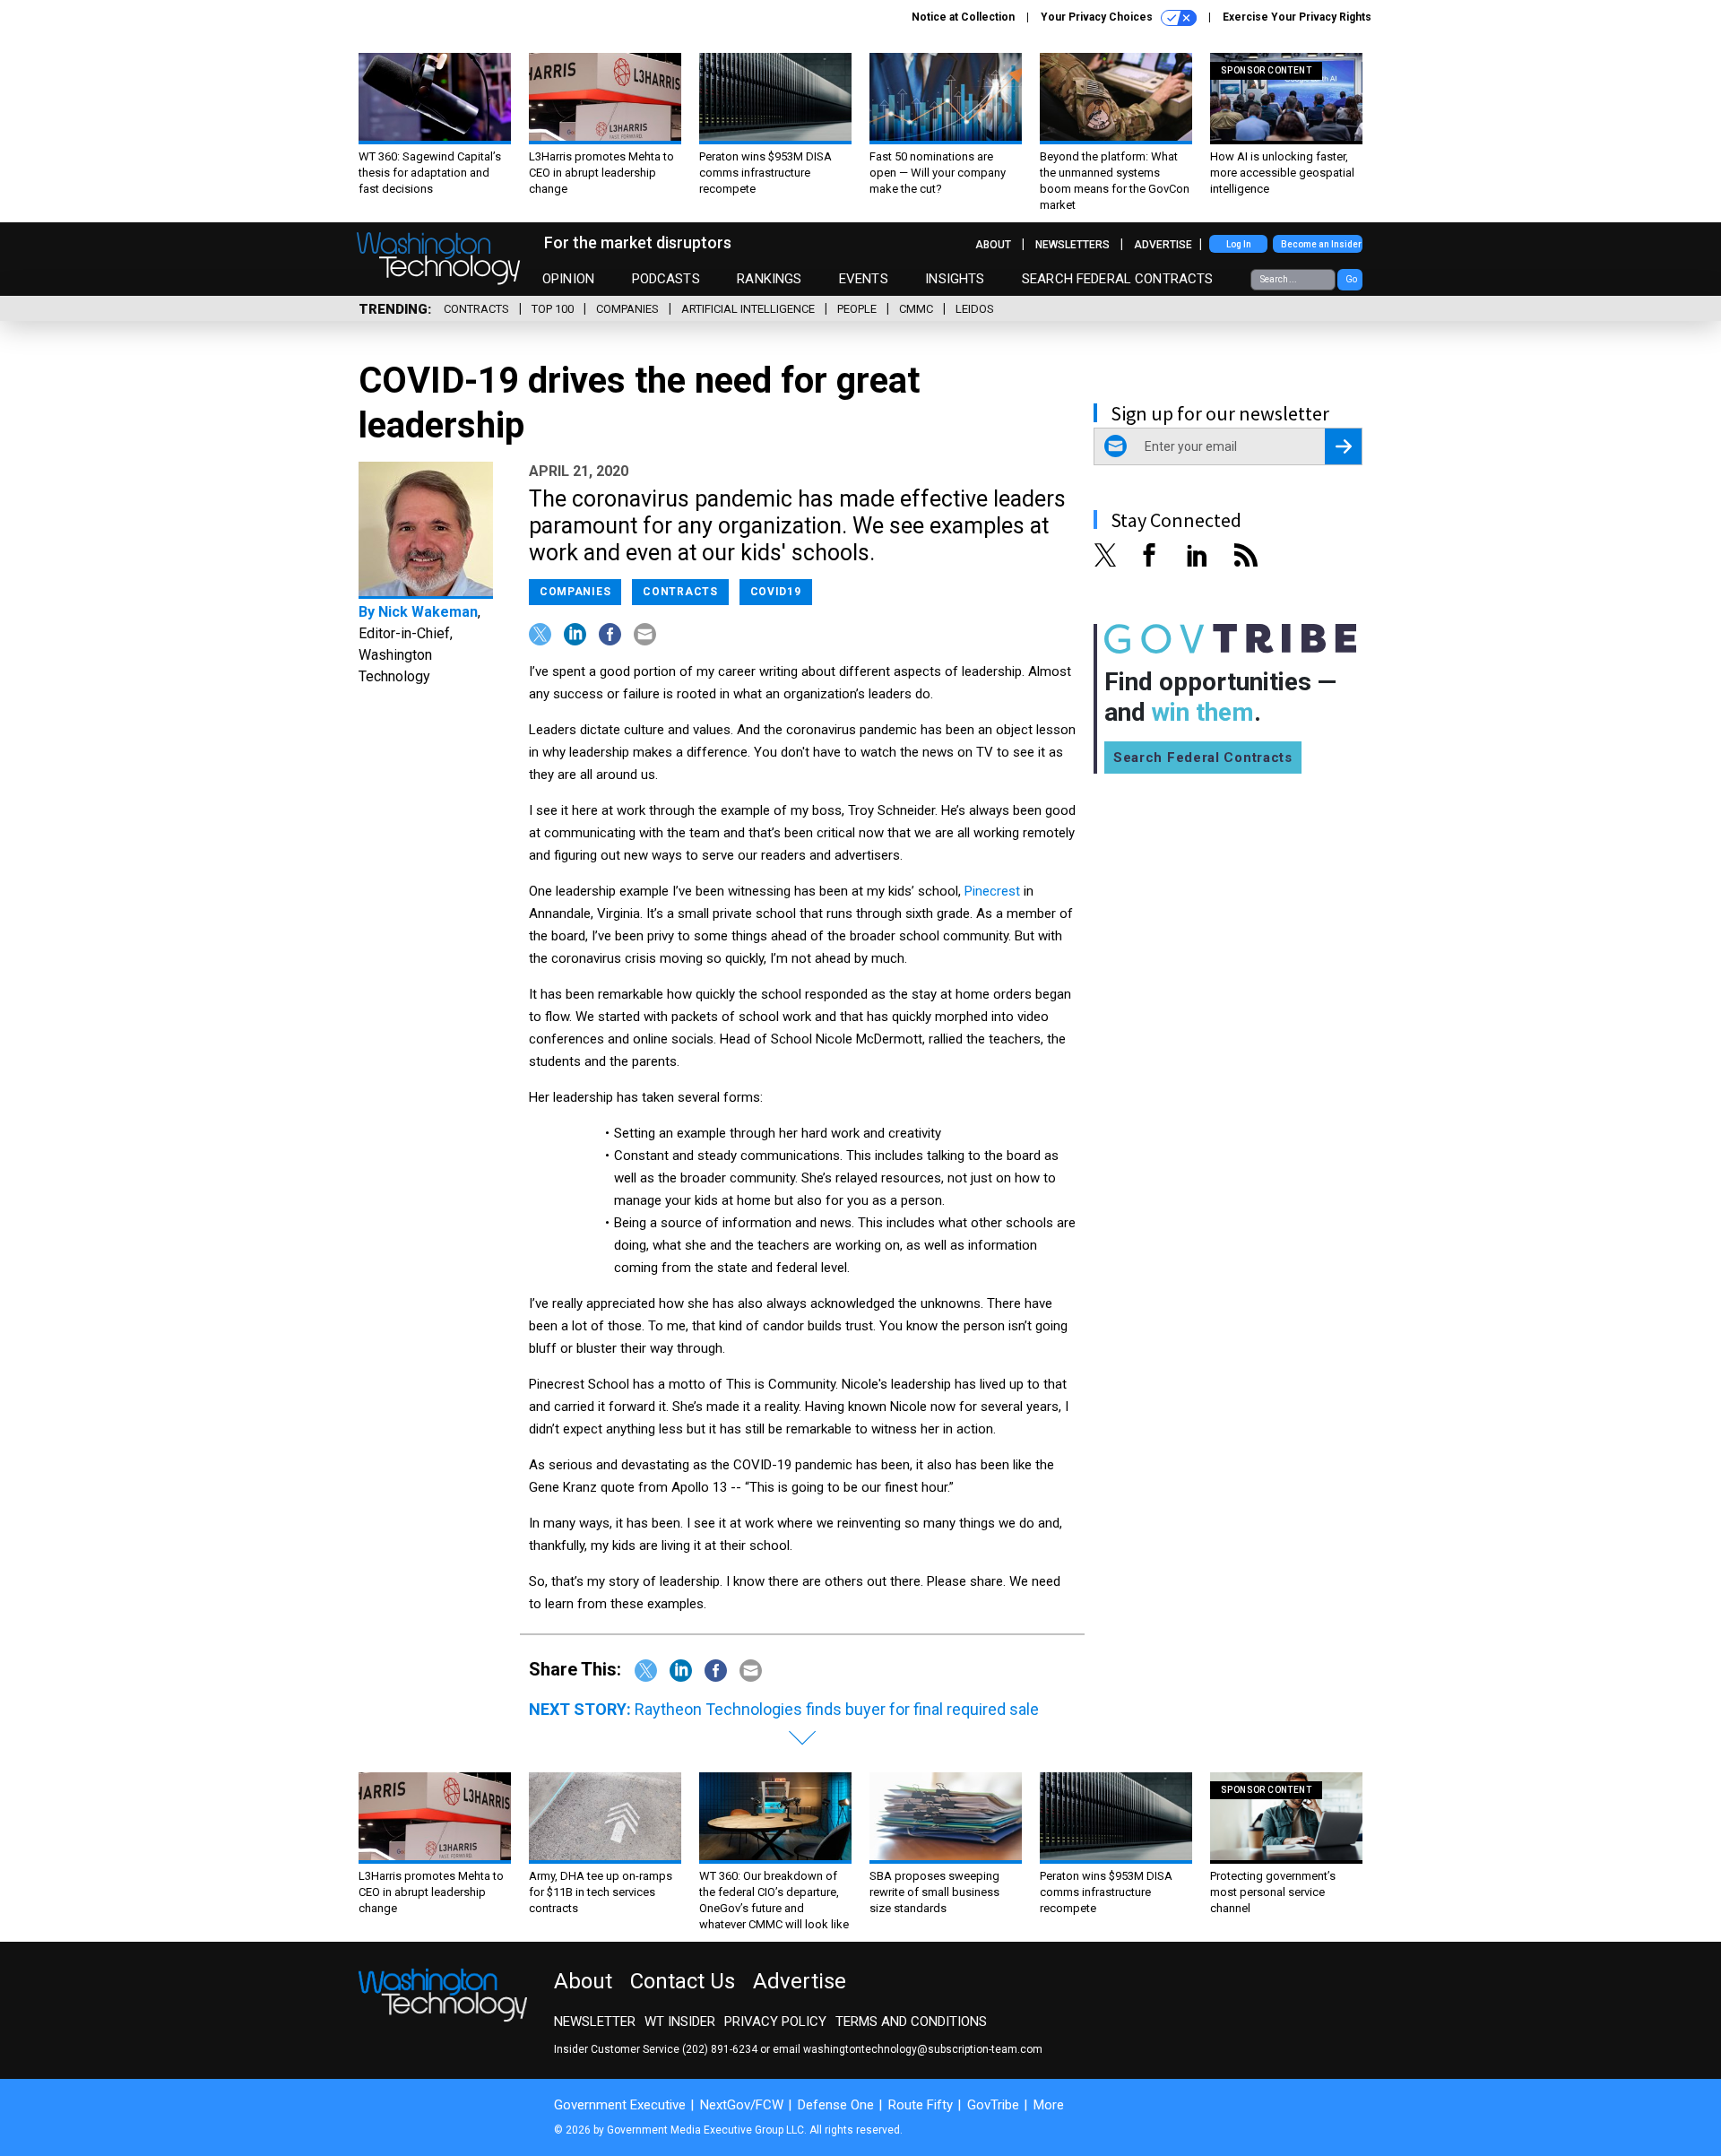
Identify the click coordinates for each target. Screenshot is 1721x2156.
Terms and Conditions (911, 2022)
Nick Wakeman (428, 612)
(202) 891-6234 (720, 2049)
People (857, 309)
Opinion (568, 279)
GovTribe (993, 2105)
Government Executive (620, 2105)
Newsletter (595, 2022)
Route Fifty (921, 2105)
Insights (955, 279)
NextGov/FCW (742, 2105)
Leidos (975, 309)
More (1049, 2105)
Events (864, 279)
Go (1351, 279)
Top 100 (553, 309)
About (993, 245)
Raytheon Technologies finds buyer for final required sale (837, 1709)
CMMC (916, 309)
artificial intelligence (748, 309)
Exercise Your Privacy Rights (1297, 17)
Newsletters (1072, 245)
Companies (627, 309)
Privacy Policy (775, 2022)
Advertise (1163, 245)
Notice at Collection (963, 17)
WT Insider (680, 2022)
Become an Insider (1321, 244)
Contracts (476, 309)
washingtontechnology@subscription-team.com (923, 2049)
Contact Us (683, 1981)
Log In (1239, 244)
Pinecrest (992, 891)
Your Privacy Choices (1098, 17)
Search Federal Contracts (1118, 279)
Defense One (836, 2105)
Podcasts (666, 279)
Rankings (769, 279)
